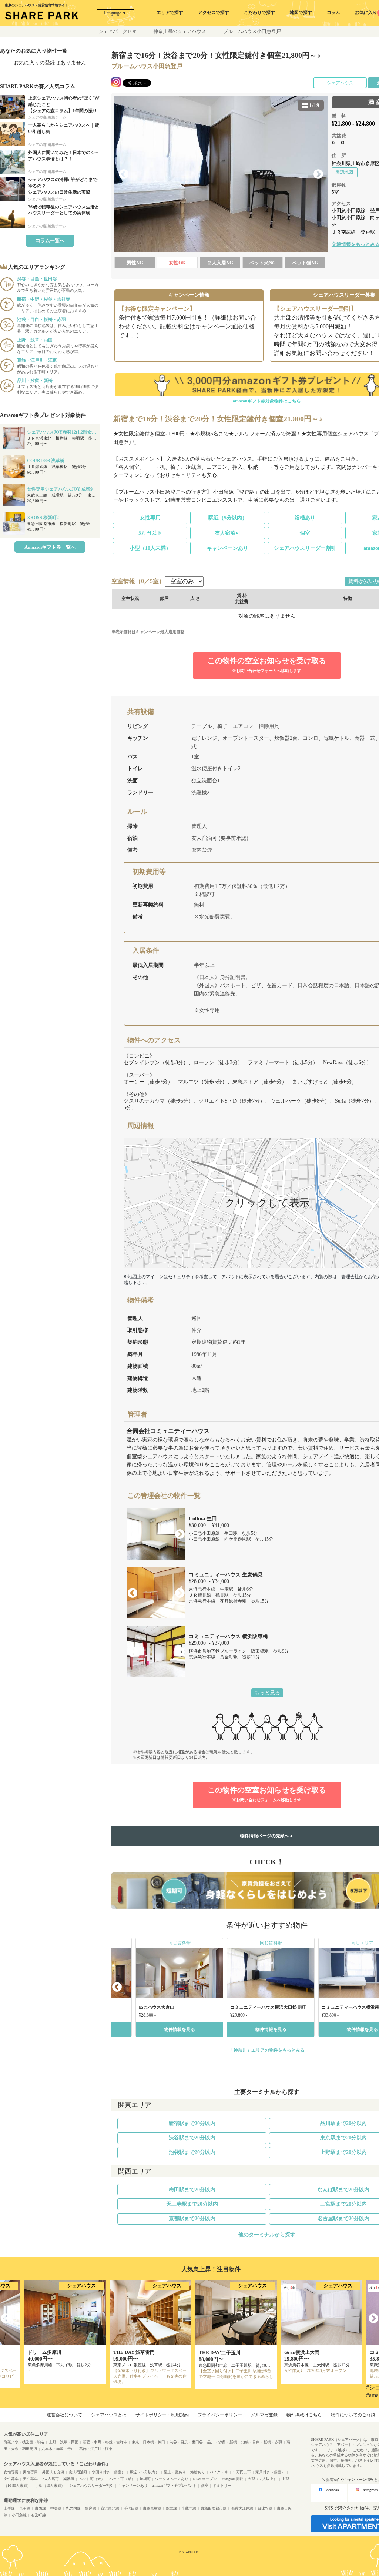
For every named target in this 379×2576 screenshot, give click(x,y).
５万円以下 (242, 2472)
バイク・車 (219, 2472)
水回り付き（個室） (108, 2472)
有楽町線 (38, 2515)
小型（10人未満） (150, 548)
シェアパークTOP (117, 31)
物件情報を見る (180, 2029)
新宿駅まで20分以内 (192, 2123)
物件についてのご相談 (353, 2415)
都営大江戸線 (242, 2508)
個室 (305, 533)
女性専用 (150, 518)
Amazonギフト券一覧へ (50, 547)
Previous (124, 174)
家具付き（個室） (270, 2472)
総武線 (171, 2508)
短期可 (145, 2479)
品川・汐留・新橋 (222, 2442)
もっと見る (267, 1693)
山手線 (9, 2508)
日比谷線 (265, 2508)
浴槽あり (305, 518)
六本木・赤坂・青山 (58, 2449)
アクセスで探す (214, 13)
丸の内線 (73, 2508)
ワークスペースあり (172, 2479)
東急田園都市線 (214, 2508)
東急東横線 (152, 2508)
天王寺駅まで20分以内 (192, 2204)
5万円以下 (150, 533)
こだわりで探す (259, 13)
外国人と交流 (53, 2472)
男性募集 (30, 2479)
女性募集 (11, 2479)
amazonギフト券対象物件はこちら (267, 401)
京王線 (25, 2508)
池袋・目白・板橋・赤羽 (262, 2442)
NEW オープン (205, 2479)
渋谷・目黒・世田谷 (186, 2442)
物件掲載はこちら (304, 2415)
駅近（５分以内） (144, 2472)
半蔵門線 (189, 2508)
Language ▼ (115, 13)
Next (318, 174)
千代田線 (131, 2508)
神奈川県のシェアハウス (180, 31)
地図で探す (301, 13)
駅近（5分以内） (228, 518)
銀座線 (91, 2508)
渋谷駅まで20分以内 (192, 2138)
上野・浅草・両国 (64, 2442)
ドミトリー (222, 2485)
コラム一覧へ (50, 240)
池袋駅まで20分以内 (192, 2152)
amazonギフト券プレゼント (174, 2485)
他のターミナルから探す (267, 2235)
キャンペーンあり (228, 548)
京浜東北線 (110, 2508)
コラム (333, 13)
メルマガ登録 (264, 2415)
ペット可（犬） (92, 2479)
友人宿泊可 (228, 533)
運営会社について (64, 2415)
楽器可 (69, 2479)
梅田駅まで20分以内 (192, 2190)
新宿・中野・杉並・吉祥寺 (105, 2442)
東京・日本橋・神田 (148, 2442)
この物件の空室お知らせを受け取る (267, 665)
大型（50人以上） (262, 2479)
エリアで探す (170, 13)
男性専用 (30, 2472)
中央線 (56, 2508)
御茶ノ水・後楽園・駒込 (24, 2442)
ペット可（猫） (122, 2479)
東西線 (40, 2508)
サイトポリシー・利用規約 (162, 2415)
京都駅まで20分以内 (192, 2218)
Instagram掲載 (232, 2479)
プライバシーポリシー (220, 2415)
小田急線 (19, 2515)
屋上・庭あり (175, 2472)
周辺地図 (344, 172)
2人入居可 (51, 2479)
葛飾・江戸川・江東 (96, 2449)
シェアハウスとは (109, 2415)
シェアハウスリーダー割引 (305, 548)
